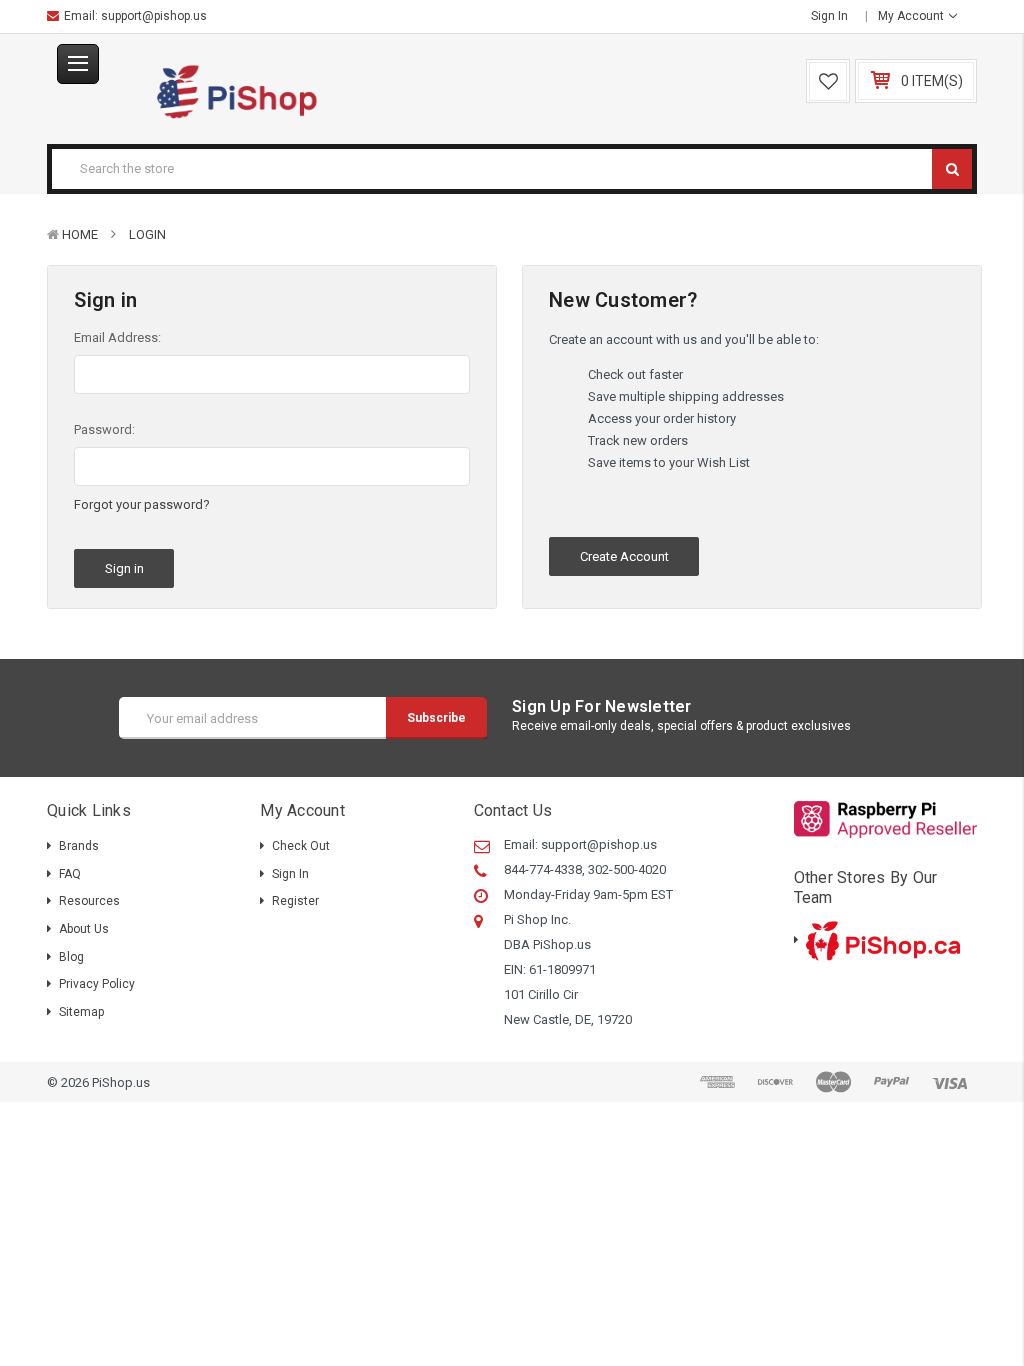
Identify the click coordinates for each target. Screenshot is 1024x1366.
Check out (301, 846)
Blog (71, 957)
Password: (104, 429)
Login (147, 234)
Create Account (624, 556)
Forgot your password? (142, 504)
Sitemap (81, 1012)
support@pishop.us (154, 16)
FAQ (70, 874)
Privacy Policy (97, 984)
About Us (84, 929)
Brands (79, 846)
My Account (912, 16)
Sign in (829, 16)
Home (80, 234)
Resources (89, 901)
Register (295, 901)
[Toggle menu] (78, 64)
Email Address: (117, 337)
